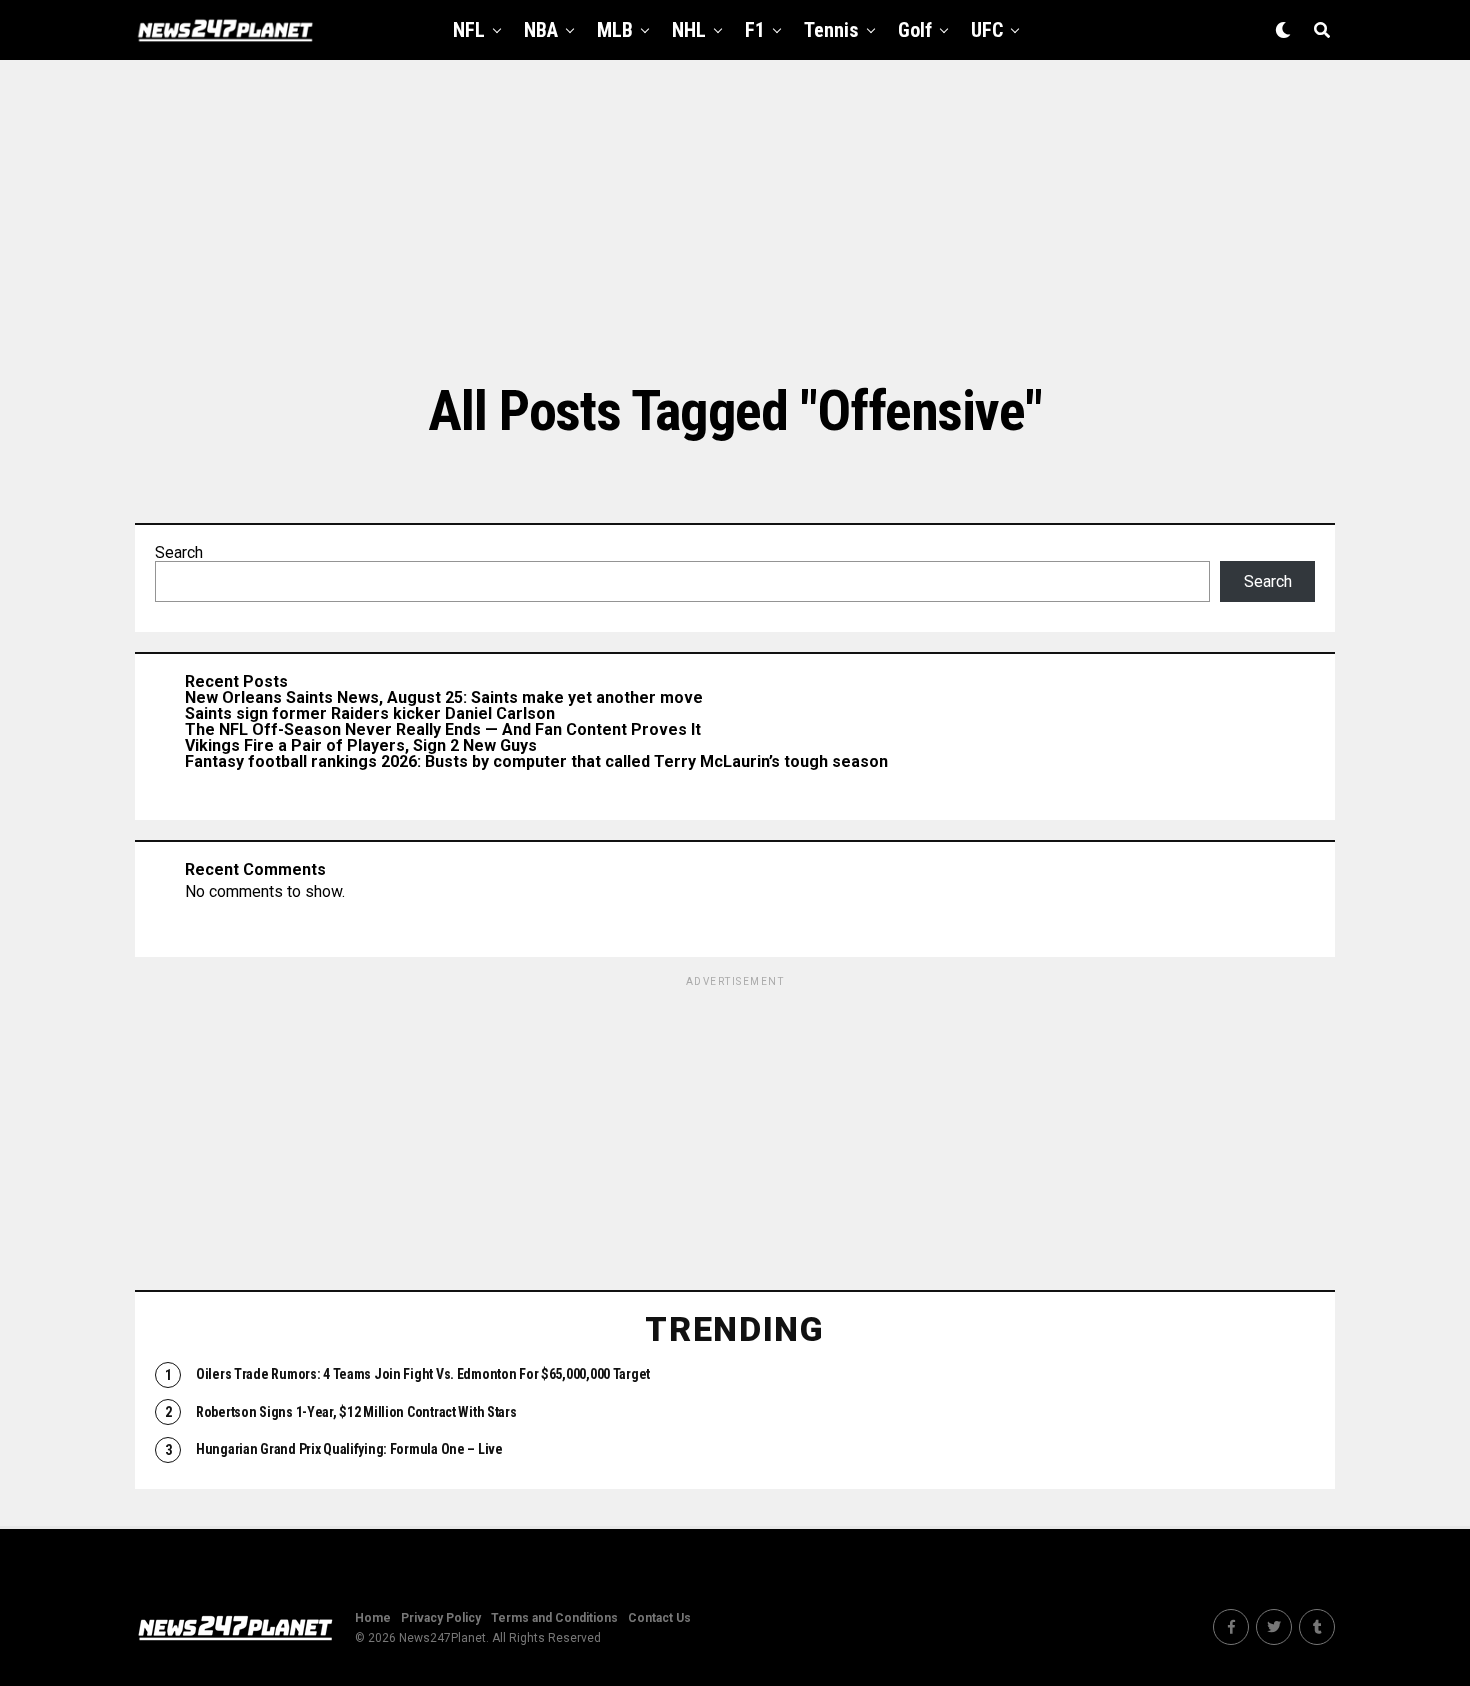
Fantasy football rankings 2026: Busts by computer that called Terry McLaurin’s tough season (536, 761)
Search (179, 552)
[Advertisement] (735, 220)
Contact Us (659, 1618)
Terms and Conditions (554, 1618)
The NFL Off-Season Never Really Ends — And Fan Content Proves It (443, 729)
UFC (987, 30)
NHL (689, 30)
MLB (615, 30)
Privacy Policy (441, 1618)
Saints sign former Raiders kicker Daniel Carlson (370, 713)
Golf (915, 30)
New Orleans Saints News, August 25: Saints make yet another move (444, 697)
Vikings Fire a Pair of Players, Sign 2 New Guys (361, 745)
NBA (541, 30)
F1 (755, 30)
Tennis (831, 30)
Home (373, 1618)
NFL (469, 30)
